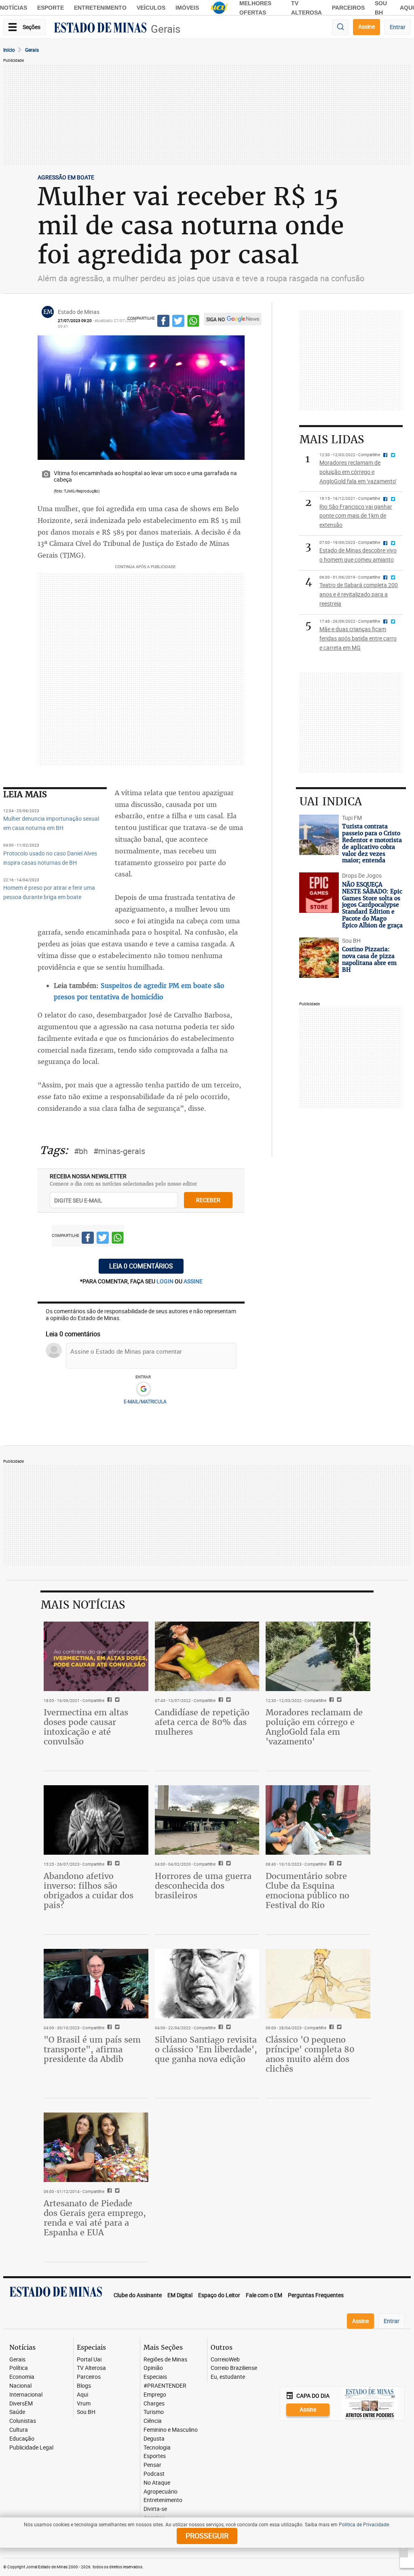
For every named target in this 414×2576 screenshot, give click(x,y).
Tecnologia (157, 2448)
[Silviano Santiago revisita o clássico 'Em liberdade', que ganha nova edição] (207, 1984)
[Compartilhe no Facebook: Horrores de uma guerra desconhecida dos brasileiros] (220, 1864)
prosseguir (207, 2536)
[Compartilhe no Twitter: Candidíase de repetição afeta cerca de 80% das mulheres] (227, 1700)
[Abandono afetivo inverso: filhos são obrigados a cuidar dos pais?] (96, 1820)
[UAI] (219, 8)
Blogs (84, 2386)
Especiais (155, 2377)
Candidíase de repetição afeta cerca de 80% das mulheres (202, 1722)
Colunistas (23, 2421)
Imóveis (187, 8)
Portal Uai (89, 2360)
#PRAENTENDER (165, 2386)
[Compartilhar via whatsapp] (193, 322)
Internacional (26, 2395)
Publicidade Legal (31, 2448)
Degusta (154, 2439)
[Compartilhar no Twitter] (178, 322)
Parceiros (348, 8)
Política (19, 2368)
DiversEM (21, 2404)
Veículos (151, 8)
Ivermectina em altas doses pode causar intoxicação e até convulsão (86, 1727)
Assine (366, 26)
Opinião (153, 2368)
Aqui (82, 2395)
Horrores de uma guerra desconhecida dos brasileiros (203, 1886)
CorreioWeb (225, 2360)
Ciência (153, 2421)
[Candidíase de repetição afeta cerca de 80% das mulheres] (207, 1656)
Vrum (84, 2404)
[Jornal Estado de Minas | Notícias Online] (100, 29)
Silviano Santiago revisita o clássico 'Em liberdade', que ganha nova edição (206, 2049)
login (166, 1281)
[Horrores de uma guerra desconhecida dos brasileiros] (207, 1820)
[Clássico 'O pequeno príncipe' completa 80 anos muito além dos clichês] (318, 1984)
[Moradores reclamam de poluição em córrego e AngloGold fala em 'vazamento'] (318, 1656)
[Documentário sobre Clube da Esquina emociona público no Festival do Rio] (318, 1820)
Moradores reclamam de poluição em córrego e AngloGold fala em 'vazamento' (314, 1727)
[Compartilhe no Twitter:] (116, 2028)
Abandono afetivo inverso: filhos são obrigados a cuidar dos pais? (89, 1890)
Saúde (17, 2412)
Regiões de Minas (165, 2360)
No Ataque (157, 2483)
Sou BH (86, 2412)
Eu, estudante (228, 2377)
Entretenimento (100, 8)
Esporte (51, 8)
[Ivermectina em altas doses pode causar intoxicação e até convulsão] (96, 1656)
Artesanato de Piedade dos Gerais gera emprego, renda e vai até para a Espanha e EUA (95, 2218)
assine (193, 1281)
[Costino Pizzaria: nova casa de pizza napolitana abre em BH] (319, 958)
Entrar (398, 27)
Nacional (20, 2386)
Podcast (154, 2474)
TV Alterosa (91, 2368)
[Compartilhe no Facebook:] (109, 2028)
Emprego (155, 2395)
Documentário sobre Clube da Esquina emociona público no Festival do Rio (307, 1890)
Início (9, 50)
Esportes (155, 2456)
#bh (81, 1151)
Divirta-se (155, 2509)
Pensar (152, 2465)
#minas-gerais (119, 1151)
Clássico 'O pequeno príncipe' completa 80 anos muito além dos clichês (310, 2054)
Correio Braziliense (234, 2368)
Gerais (166, 29)
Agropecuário (161, 2492)
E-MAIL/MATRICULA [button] (145, 1401)
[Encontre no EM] (340, 27)
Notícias (14, 8)
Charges (154, 2404)
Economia (22, 2377)
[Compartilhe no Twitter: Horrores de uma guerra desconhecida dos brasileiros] (227, 1864)
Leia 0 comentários (141, 1266)
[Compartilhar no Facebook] (163, 322)
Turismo (154, 2412)
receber (208, 1200)
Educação (22, 2439)
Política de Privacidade (364, 2524)
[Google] (143, 1389)
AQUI (407, 8)
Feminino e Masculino (171, 2430)
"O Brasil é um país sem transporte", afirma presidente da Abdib (92, 2049)
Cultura (19, 2430)
